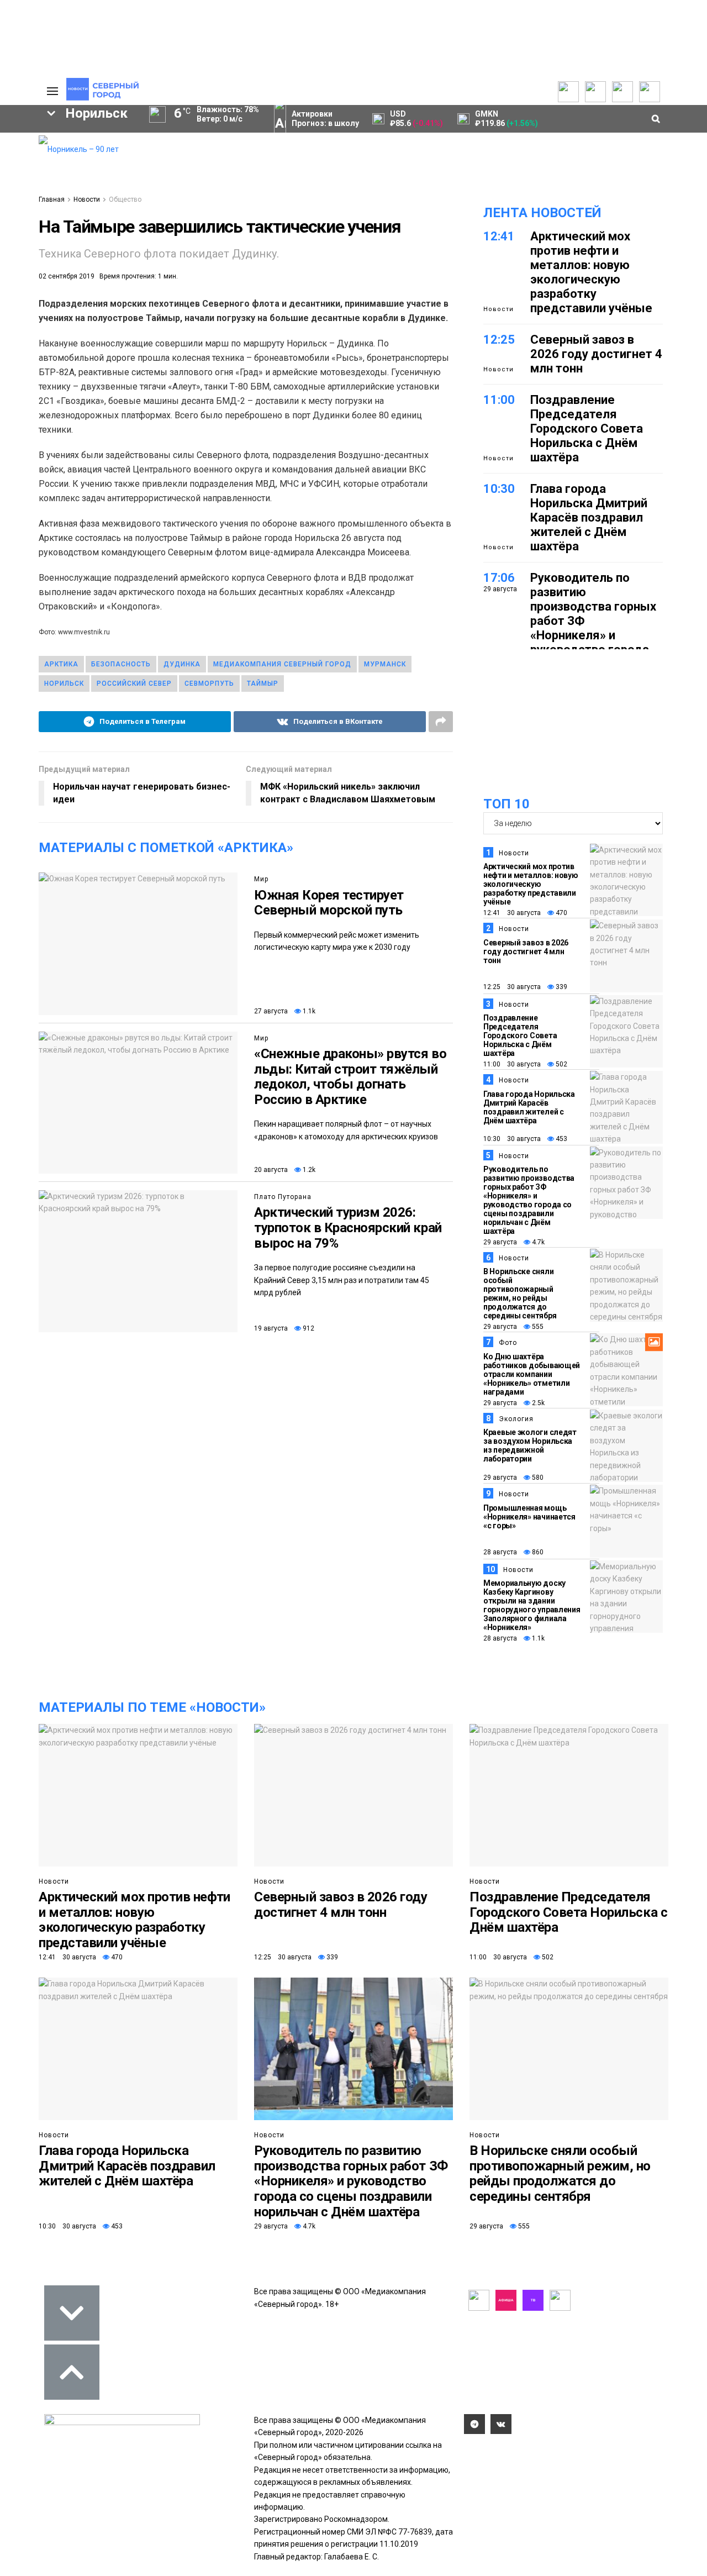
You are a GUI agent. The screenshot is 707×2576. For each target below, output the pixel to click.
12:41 (499, 236)
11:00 (499, 400)
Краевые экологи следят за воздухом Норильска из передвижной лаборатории (530, 1445)
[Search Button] (13, 408)
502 (561, 1064)
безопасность (121, 664)
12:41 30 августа (512, 913)
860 (537, 1552)
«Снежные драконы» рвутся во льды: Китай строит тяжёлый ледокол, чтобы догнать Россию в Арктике (350, 1077)
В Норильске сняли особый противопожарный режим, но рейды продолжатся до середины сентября (520, 1294)
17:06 (499, 578)
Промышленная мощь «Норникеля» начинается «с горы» (529, 1517)
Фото (508, 1343)
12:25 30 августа (512, 987)
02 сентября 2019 (67, 276)
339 (561, 987)
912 (308, 1328)
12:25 (499, 340)
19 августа (271, 1328)
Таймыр (263, 684)
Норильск (64, 684)
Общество (125, 199)
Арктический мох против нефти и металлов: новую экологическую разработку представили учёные (591, 272)
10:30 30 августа (512, 1139)
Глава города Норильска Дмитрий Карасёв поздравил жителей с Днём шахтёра (589, 517)
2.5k (537, 1403)
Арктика (61, 664)
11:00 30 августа (512, 1064)
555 (537, 1327)
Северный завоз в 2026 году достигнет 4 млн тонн (596, 354)
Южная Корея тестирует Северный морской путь (329, 903)
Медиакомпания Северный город (282, 664)
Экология (516, 1419)
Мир (261, 879)
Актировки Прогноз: (325, 119)
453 (561, 1139)
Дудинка (182, 664)
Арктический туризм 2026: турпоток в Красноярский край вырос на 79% (348, 1227)
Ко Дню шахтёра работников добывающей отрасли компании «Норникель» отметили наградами (532, 1374)
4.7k (537, 1242)
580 (537, 1478)
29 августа (500, 1242)
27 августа (271, 1011)
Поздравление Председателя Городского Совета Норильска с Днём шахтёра (587, 429)
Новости (87, 199)
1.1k (308, 1011)
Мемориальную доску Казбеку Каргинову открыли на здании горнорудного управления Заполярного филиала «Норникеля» (532, 1605)
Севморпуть (209, 684)
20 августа (271, 1170)
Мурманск (385, 664)
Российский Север (134, 684)
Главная (52, 199)
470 (561, 913)
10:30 (499, 489)
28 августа (500, 1552)
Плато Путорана (283, 1197)
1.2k (308, 1170)
